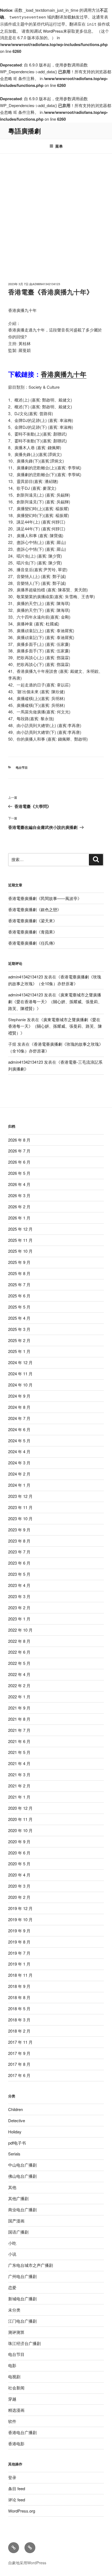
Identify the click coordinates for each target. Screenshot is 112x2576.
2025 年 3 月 (19, 1329)
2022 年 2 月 (19, 1685)
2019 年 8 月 (19, 1942)
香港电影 (16, 2443)
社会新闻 (16, 2388)
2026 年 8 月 (19, 1140)
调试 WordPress (48, 31)
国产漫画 (16, 2221)
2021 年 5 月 (19, 1752)
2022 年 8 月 (19, 1641)
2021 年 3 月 (19, 1774)
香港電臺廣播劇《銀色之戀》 (35, 909)
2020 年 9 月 (19, 1841)
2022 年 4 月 (19, 1674)
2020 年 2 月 (19, 1897)
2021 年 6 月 (19, 1741)
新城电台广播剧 (22, 2299)
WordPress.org (22, 2511)
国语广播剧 (18, 2232)
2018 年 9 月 (19, 1986)
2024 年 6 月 (19, 1429)
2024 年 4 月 (19, 1451)
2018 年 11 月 (20, 1975)
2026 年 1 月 (19, 1218)
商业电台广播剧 (22, 2209)
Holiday (15, 2132)
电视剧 (14, 2376)
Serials (14, 2154)
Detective (17, 2120)
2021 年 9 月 (19, 1708)
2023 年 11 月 (20, 1507)
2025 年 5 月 (19, 1307)
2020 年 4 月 (19, 1875)
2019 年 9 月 (19, 1931)
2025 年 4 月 (19, 1318)
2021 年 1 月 (19, 1797)
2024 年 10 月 (20, 1385)
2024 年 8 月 (19, 1407)
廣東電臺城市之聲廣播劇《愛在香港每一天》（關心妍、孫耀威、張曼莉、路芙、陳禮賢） (55, 1001)
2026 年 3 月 (19, 1195)
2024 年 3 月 (19, 1463)
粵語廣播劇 (24, 131)
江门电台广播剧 (22, 2321)
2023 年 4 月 (19, 1585)
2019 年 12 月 (20, 1908)
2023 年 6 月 (19, 1563)
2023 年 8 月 (19, 1541)
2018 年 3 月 (19, 2020)
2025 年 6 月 (19, 1296)
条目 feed (17, 2488)
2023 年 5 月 (19, 1574)
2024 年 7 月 (19, 1418)
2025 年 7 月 (19, 1284)
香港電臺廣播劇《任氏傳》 (33, 943)
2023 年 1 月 (19, 1619)
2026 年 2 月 (19, 1207)
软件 (12, 2421)
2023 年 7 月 (19, 1552)
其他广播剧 (18, 2198)
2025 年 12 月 (20, 1229)
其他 (12, 2187)
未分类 (14, 2310)
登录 (12, 2477)
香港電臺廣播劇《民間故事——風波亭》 (45, 898)
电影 (12, 2365)
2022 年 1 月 (19, 1697)
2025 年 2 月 (19, 1340)
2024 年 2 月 (19, 1474)
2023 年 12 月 (20, 1496)
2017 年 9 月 (19, 2053)
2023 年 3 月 (19, 1596)
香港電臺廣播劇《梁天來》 (33, 921)
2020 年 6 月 (19, 1853)
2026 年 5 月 (19, 1173)
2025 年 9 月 (19, 1262)
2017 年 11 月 (20, 2042)
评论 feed (17, 2500)
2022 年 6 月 (19, 1652)
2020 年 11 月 (20, 1819)
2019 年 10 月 (20, 1919)
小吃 (12, 2243)
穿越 (12, 2399)
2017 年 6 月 (19, 2075)
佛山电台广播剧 (22, 2176)
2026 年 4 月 (19, 1184)
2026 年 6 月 (19, 1162)
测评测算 (16, 2332)
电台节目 (22, 767)
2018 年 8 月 (19, 1997)
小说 (12, 2254)
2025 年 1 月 (19, 1351)
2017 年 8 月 (19, 2064)
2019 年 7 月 (19, 1953)
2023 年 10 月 (20, 1518)
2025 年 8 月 (19, 1273)
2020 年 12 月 (20, 1808)
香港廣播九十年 (64, 374)
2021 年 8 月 (19, 1719)
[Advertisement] (56, 212)
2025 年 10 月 (20, 1251)
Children (15, 2109)
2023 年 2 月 (19, 1608)
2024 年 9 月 (19, 1396)
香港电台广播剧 (22, 2432)
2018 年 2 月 (19, 2031)
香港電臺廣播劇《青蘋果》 (33, 932)
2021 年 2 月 (19, 1786)
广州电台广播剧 (22, 2276)
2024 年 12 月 (20, 1362)
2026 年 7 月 (19, 1151)
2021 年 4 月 (19, 1763)
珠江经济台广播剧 (24, 2343)
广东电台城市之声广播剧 (31, 2265)
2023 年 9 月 (19, 1530)
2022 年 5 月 (19, 1663)
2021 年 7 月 (19, 1730)
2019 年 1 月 (19, 1964)
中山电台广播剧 (22, 2165)
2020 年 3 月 (19, 1886)
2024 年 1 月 (19, 1485)
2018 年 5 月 (19, 2008)
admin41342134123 (46, 284)
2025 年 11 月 (20, 1240)
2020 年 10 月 (20, 1830)
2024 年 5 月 (19, 1441)
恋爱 (12, 2287)
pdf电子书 (17, 2143)
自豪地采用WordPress (27, 2563)
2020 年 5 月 (19, 1864)
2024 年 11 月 (20, 1374)
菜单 (59, 146)
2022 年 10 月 (20, 1630)
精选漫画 (16, 2410)
